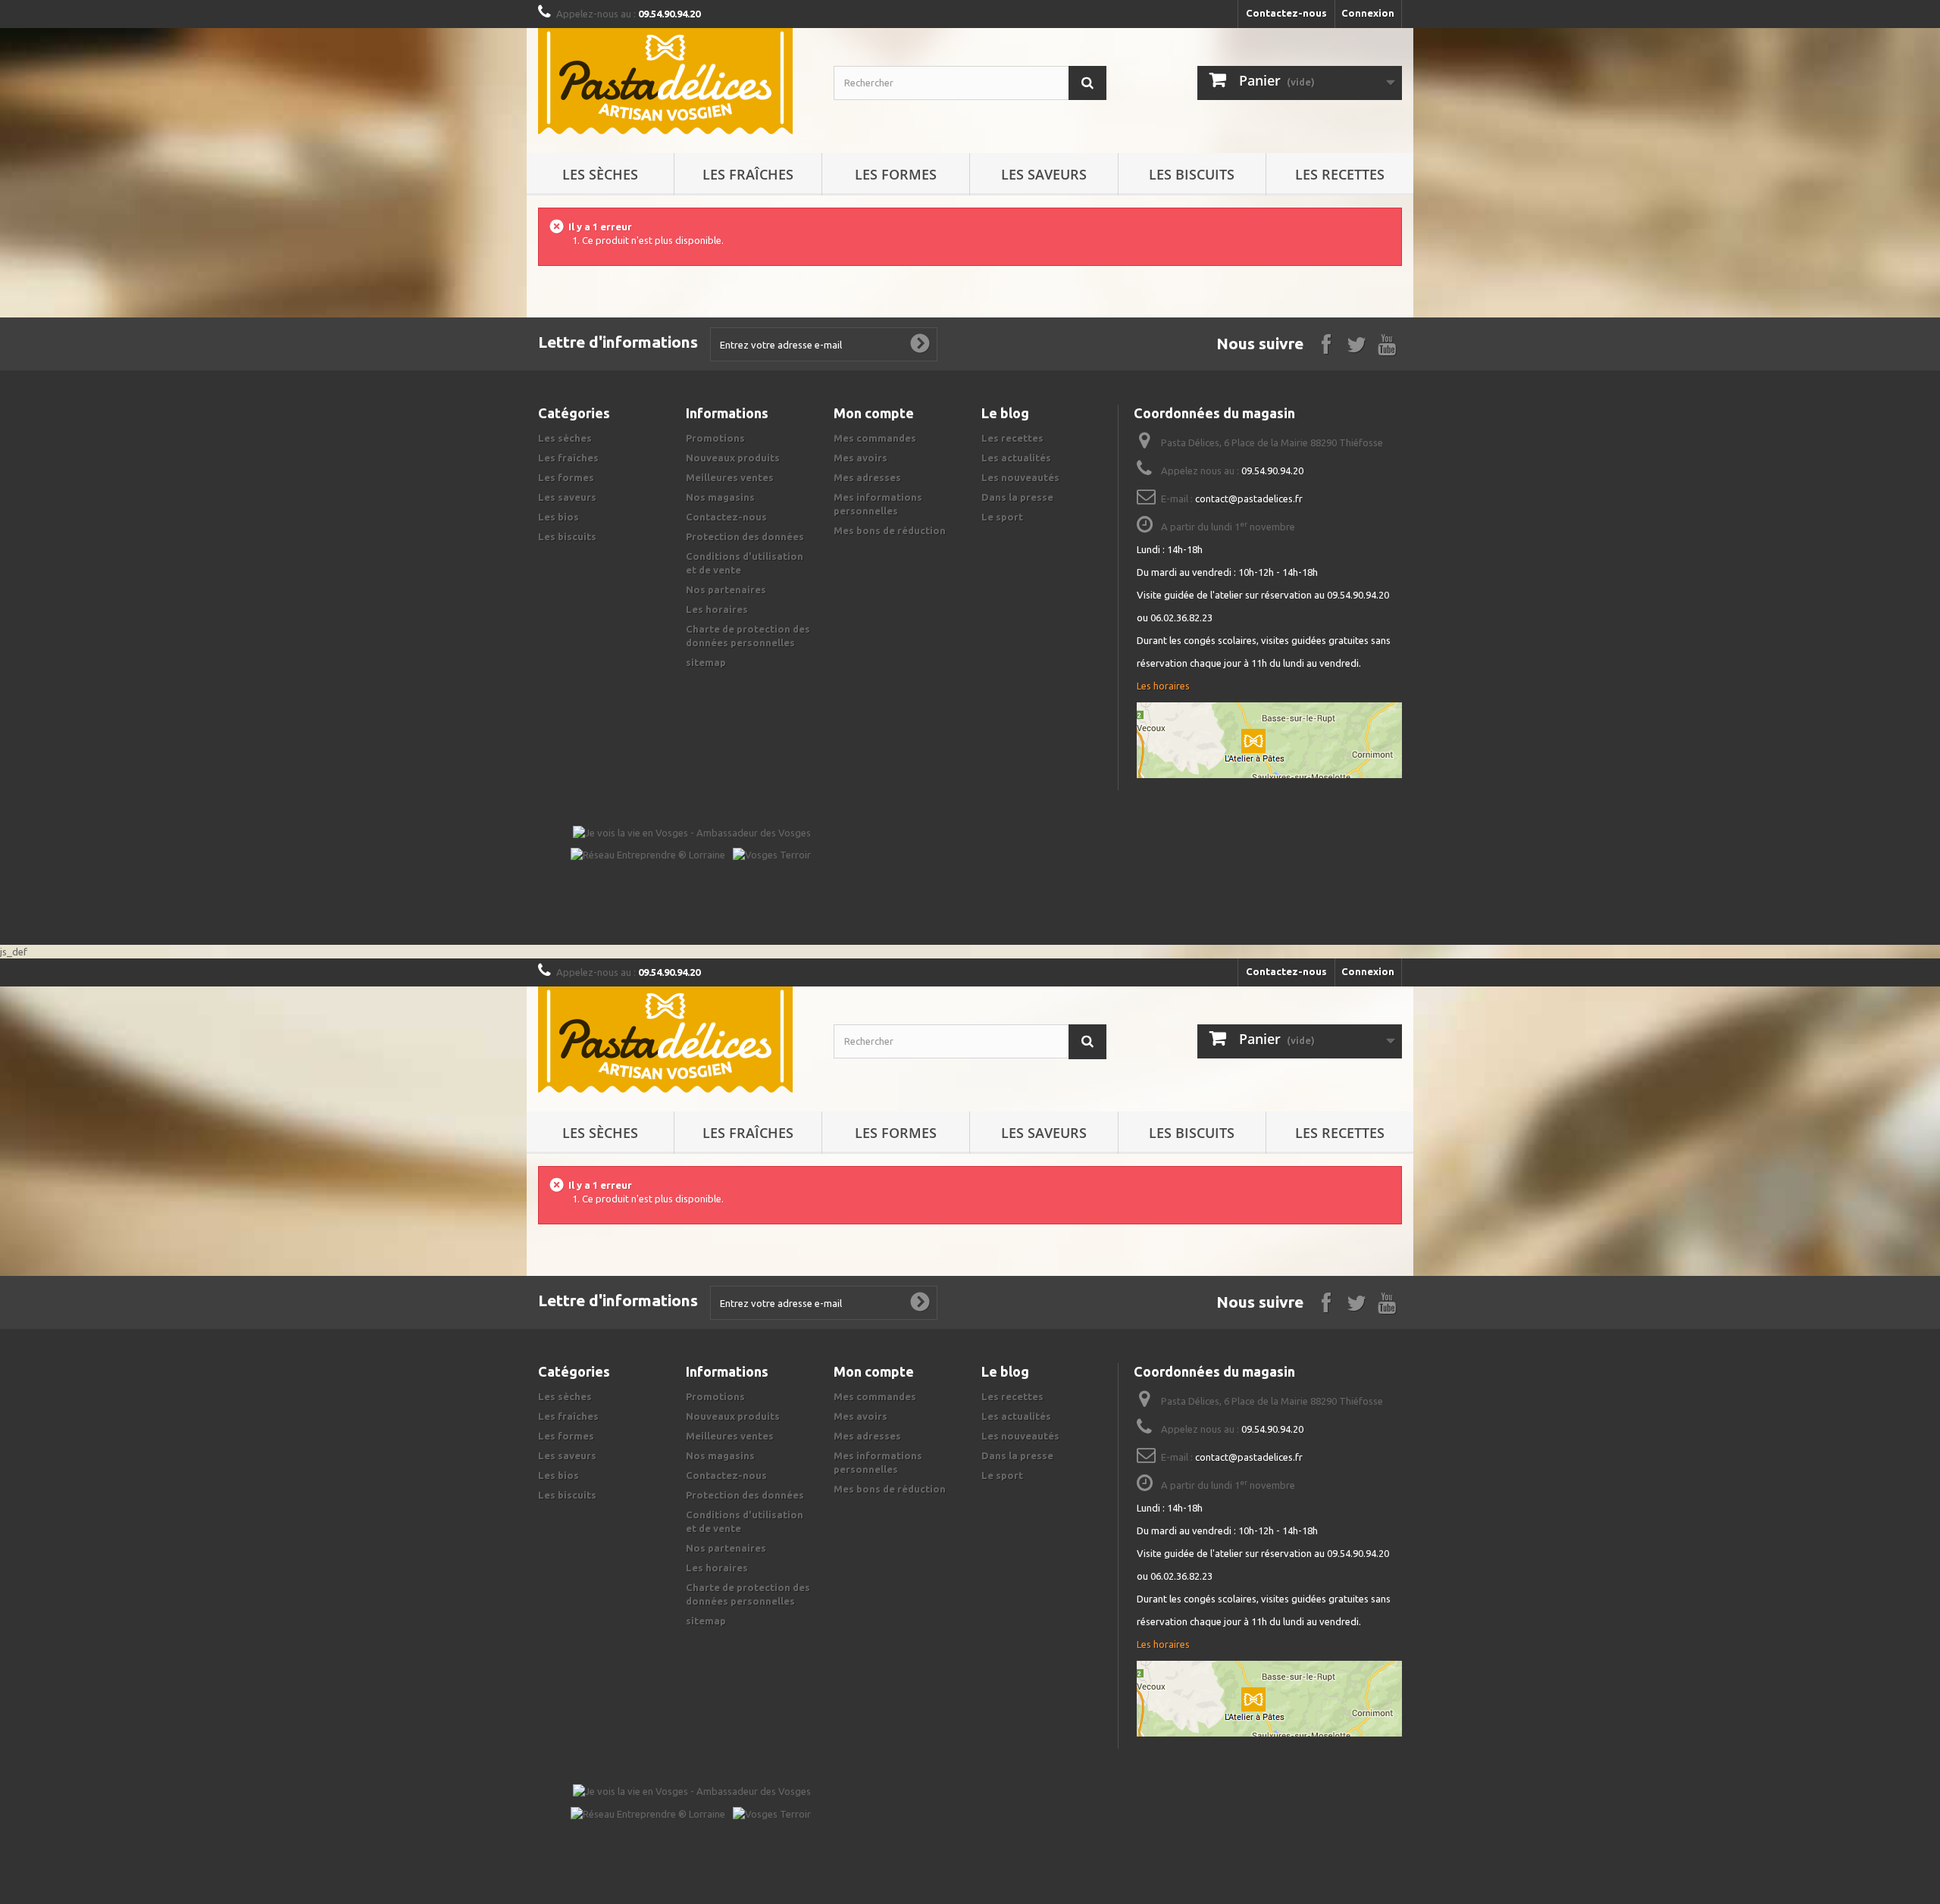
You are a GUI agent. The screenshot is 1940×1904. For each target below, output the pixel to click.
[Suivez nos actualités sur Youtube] (1387, 343)
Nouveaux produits (733, 458)
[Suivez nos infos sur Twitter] (1356, 343)
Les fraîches (748, 174)
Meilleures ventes (730, 477)
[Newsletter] (920, 344)
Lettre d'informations (618, 342)
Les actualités (1016, 458)
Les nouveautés (1020, 477)
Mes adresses (867, 477)
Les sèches (600, 174)
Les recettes (1340, 174)
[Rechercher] (1087, 83)
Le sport (1002, 517)
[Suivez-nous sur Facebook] (1326, 343)
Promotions (715, 438)
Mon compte (874, 413)
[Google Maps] (1269, 740)
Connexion (1368, 13)
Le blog (1005, 413)
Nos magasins (720, 497)
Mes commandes (875, 438)
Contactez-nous (1286, 13)
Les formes (896, 174)
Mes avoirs (860, 458)
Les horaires (717, 609)
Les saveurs (1044, 174)
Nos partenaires (726, 589)
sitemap (706, 662)
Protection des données (745, 536)
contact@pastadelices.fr (1249, 499)
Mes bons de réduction (890, 530)
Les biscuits (1192, 174)
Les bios (559, 517)
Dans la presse (1017, 497)
